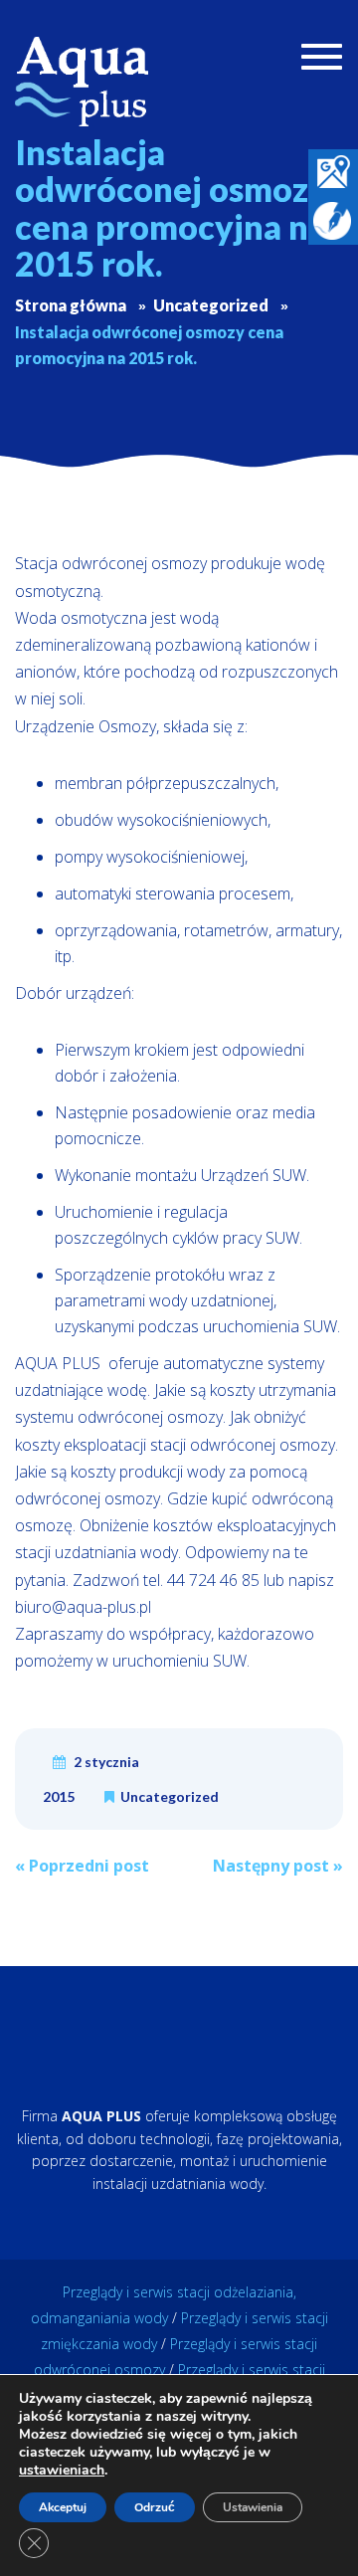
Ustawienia (253, 2507)
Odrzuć (155, 2507)
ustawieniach (62, 2471)
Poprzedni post (82, 1866)
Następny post (278, 1866)
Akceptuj (63, 2507)
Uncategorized (170, 1796)
